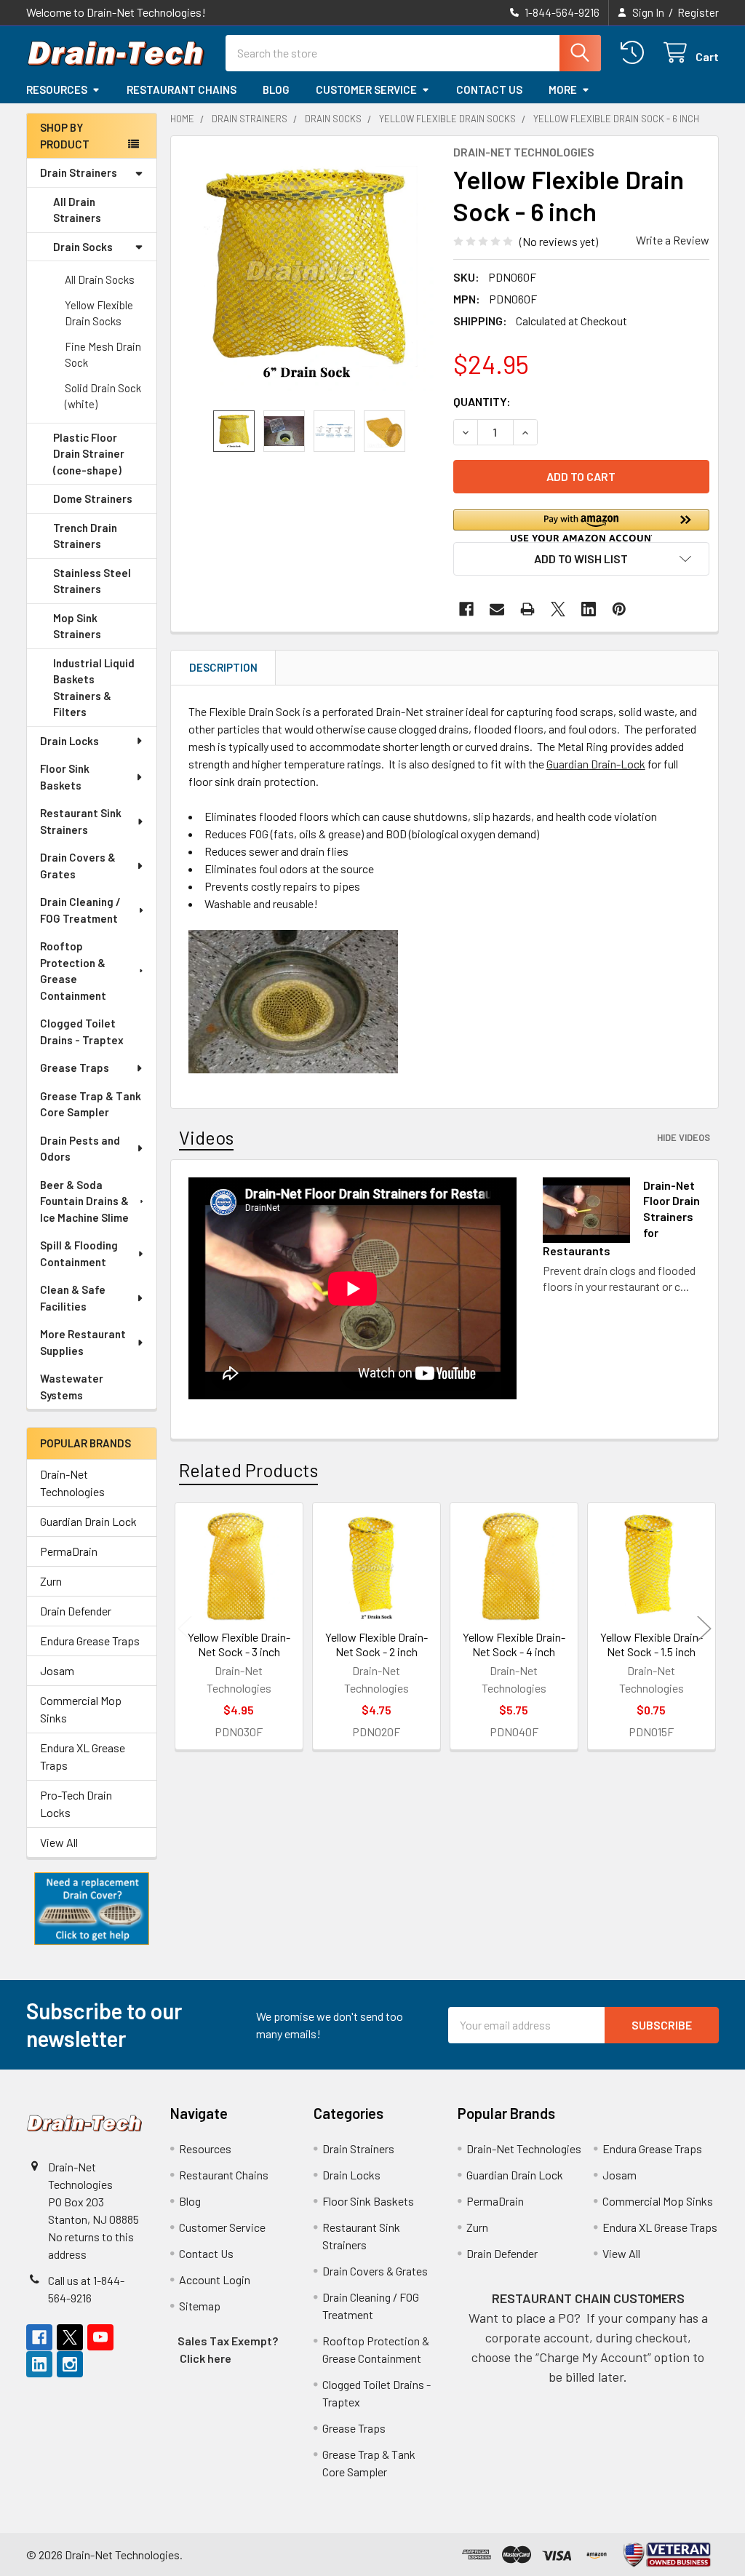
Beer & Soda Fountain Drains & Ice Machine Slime (84, 1201)
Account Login (215, 2279)
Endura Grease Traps (90, 1641)
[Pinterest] (619, 609)
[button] (92, 1909)
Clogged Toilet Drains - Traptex (82, 1031)
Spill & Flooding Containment (79, 1253)
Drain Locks (69, 741)
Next (704, 1628)
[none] (308, 273)
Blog (276, 90)
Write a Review (673, 240)
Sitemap (200, 2306)
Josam (57, 1670)
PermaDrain (69, 1551)
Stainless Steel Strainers (92, 581)
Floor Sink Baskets (65, 777)
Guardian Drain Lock (88, 1521)
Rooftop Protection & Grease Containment (73, 971)
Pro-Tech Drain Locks (76, 1804)
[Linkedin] (589, 609)
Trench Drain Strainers (85, 536)
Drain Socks (83, 247)
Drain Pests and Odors (80, 1149)
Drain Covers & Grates (78, 866)
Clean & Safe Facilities (73, 1298)
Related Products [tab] (248, 1470)
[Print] (527, 609)
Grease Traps (75, 1068)
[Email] (497, 609)
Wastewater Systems (72, 1387)
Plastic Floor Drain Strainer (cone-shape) (89, 454)
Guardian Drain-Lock (596, 764)
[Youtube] (100, 2337)
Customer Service (366, 90)
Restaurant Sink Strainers (81, 821)
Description (223, 667)
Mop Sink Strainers (77, 626)
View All (59, 1842)
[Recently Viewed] (636, 53)
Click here (206, 2358)
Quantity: (482, 401)
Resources (57, 90)
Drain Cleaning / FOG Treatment (80, 910)
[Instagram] (70, 2364)
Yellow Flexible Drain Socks (99, 313)
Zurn (51, 1581)
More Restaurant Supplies (83, 1342)
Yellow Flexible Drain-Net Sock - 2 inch (377, 1644)
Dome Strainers (93, 498)
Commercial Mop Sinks (81, 1709)
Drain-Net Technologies (72, 1483)
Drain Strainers (79, 172)
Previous (185, 1628)
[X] (558, 609)
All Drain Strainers (77, 210)
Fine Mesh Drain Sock (103, 355)
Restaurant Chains (182, 90)
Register (698, 12)
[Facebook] (466, 609)
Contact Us (489, 90)
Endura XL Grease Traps (83, 1756)
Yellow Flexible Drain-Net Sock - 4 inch (514, 1644)
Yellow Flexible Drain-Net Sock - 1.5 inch (652, 1644)
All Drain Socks (100, 279)
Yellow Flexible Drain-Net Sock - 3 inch (239, 1644)
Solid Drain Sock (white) (103, 396)
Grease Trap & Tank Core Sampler (91, 1104)
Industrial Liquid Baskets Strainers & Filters (94, 688)
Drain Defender (76, 1611)
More (563, 90)
